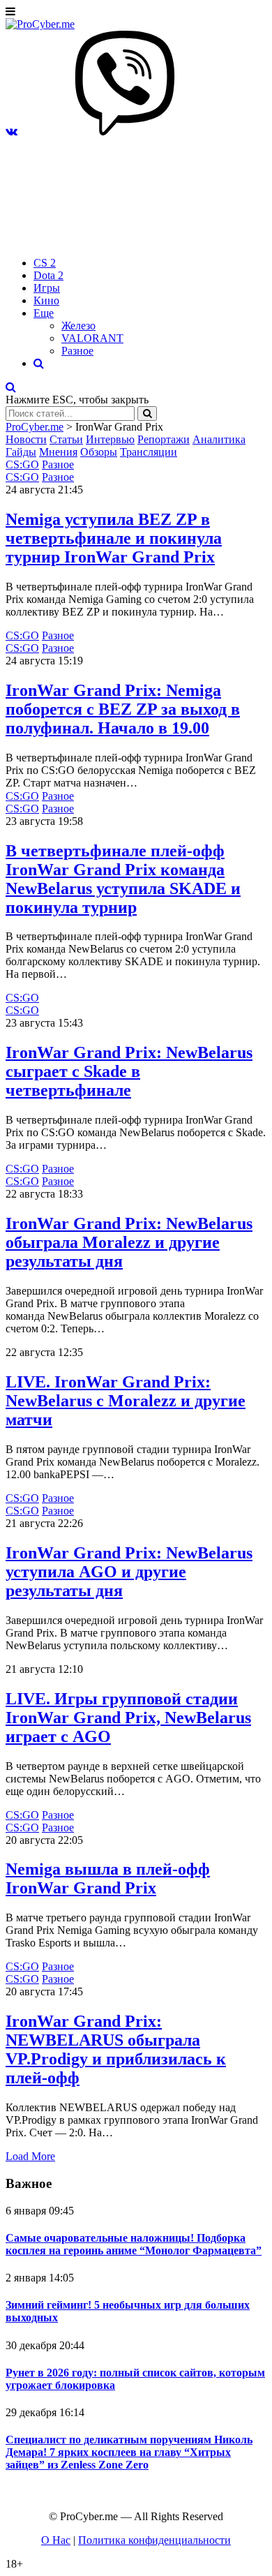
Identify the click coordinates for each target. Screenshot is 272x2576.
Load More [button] (30, 2156)
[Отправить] (147, 414)
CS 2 (45, 263)
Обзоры (99, 452)
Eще (44, 313)
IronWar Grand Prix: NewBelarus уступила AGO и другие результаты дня (129, 1572)
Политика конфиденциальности (154, 2540)
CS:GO (22, 464)
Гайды (21, 452)
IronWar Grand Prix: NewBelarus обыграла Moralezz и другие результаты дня (129, 1242)
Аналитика (219, 439)
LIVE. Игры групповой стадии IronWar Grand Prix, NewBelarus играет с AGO (128, 1718)
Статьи (66, 439)
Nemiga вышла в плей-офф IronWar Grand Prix (108, 1878)
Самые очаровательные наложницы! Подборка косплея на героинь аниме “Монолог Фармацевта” (134, 2244)
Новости (26, 439)
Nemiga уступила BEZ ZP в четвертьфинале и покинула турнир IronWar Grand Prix (114, 538)
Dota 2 (48, 275)
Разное (77, 351)
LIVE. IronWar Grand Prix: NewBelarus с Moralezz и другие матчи (126, 1401)
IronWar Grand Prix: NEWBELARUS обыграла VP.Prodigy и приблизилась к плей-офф (116, 2049)
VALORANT (92, 338)
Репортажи (164, 439)
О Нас (56, 2540)
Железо (78, 326)
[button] (12, 132)
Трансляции (149, 452)
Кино (46, 300)
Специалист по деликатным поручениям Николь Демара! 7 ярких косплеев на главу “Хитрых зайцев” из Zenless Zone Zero (129, 2452)
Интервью (110, 439)
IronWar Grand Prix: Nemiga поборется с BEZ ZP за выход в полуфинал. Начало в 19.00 (123, 709)
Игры (47, 288)
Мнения (58, 452)
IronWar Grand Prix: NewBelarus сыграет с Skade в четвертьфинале (129, 1071)
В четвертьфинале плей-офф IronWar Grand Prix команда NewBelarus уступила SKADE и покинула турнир (123, 879)
